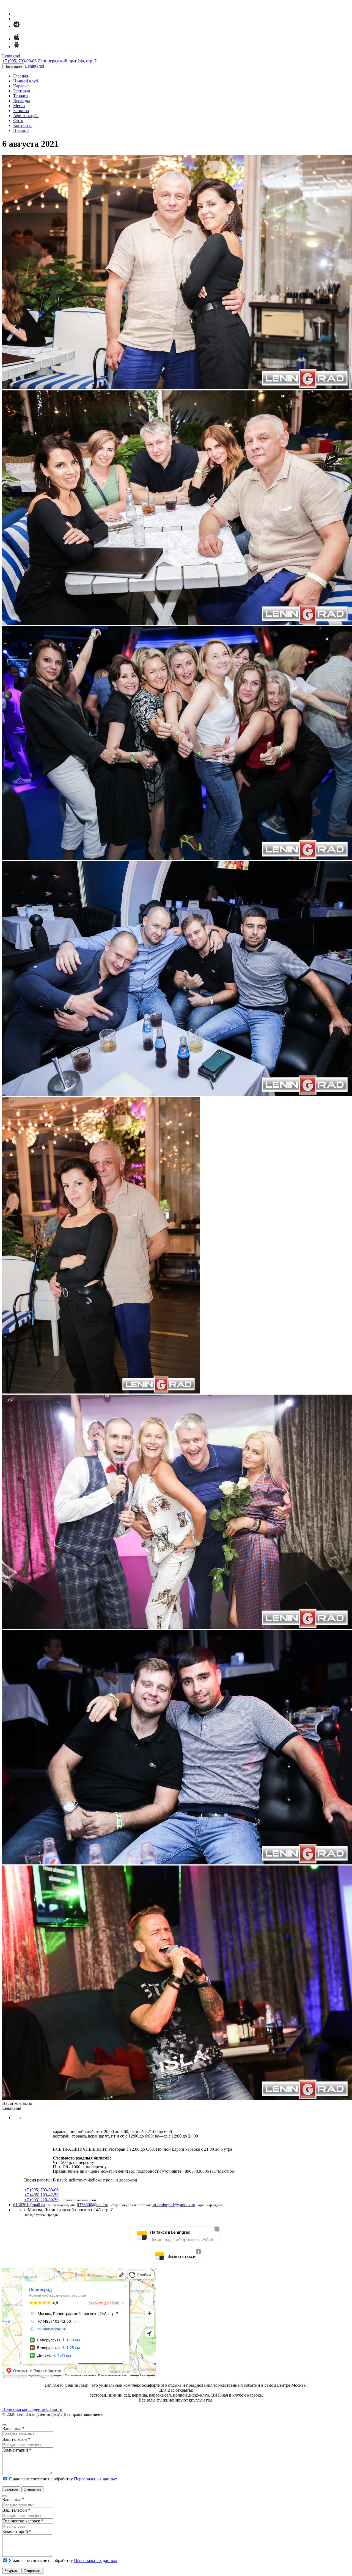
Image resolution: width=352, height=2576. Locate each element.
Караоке (21, 86)
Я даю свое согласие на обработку (62, 2479)
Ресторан (22, 91)
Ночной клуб (26, 81)
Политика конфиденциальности (32, 2409)
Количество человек (23, 2521)
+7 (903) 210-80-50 (41, 2200)
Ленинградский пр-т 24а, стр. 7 (67, 61)
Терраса (20, 96)
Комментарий (17, 2450)
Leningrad (11, 56)
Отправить (32, 2489)
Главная (21, 76)
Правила (21, 130)
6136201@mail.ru (29, 2205)
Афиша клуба (26, 116)
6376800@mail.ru (93, 2205)
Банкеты (21, 111)
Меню (19, 106)
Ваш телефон (16, 2439)
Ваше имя (13, 2429)
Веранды (22, 101)
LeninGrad (35, 66)
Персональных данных (96, 2479)
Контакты (22, 125)
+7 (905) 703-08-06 (19, 61)
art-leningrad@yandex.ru (174, 2205)
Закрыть (11, 2489)
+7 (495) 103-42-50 (41, 2195)
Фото (18, 120)
